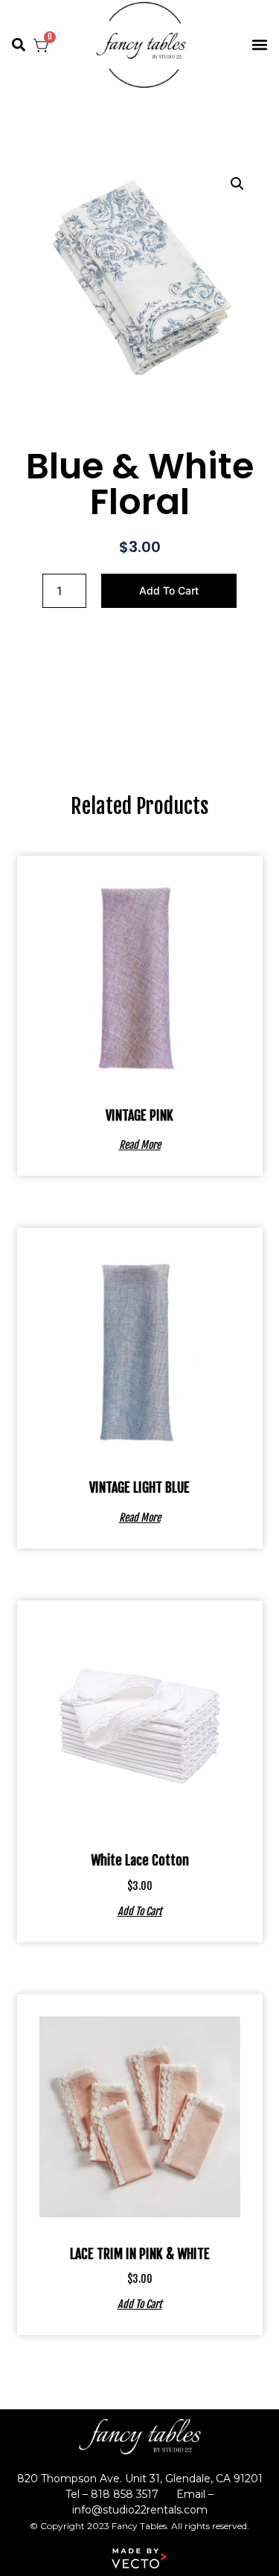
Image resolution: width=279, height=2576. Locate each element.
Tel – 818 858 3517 (112, 2494)
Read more (140, 1144)
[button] (19, 45)
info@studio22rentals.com (140, 2510)
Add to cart (169, 590)
